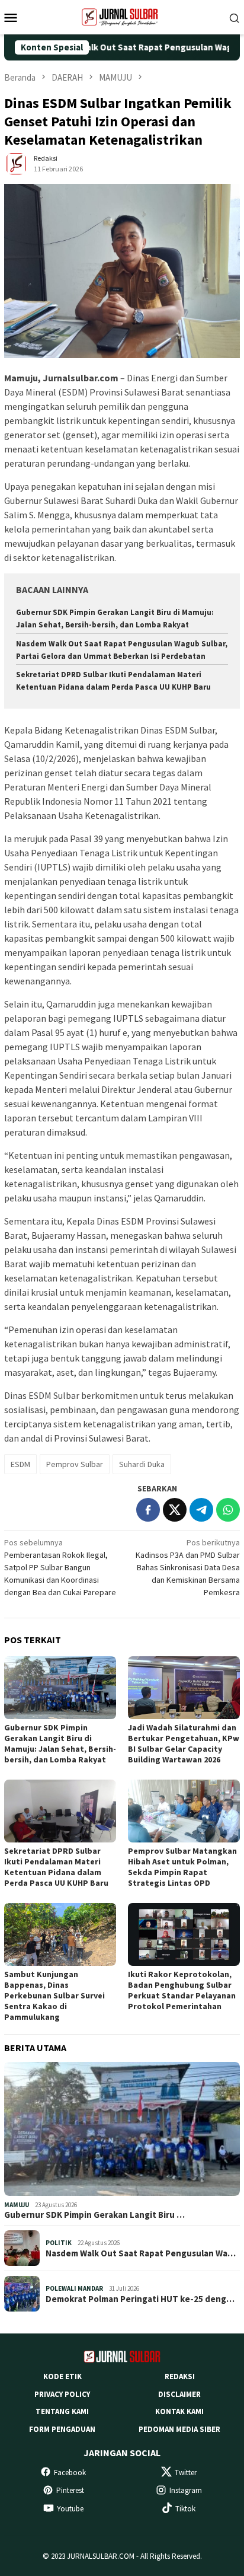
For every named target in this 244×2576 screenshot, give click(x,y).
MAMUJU (17, 2205)
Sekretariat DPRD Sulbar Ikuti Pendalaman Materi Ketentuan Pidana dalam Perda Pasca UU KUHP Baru (56, 1867)
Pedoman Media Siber (179, 2429)
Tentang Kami (62, 2411)
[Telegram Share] (201, 1510)
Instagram (186, 2490)
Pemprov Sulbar (75, 1464)
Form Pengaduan (62, 2429)
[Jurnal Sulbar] (122, 16)
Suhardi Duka (142, 1464)
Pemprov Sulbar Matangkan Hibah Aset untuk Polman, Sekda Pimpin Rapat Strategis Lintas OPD (182, 1867)
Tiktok (185, 2509)
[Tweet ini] (175, 1510)
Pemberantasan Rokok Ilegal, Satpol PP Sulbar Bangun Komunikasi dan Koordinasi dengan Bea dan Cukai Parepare (60, 1567)
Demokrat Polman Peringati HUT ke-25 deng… (140, 2299)
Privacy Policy (62, 2394)
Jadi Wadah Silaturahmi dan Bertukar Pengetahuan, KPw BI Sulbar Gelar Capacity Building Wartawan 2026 (184, 1743)
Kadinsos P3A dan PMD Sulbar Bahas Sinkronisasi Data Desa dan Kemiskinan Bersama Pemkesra (188, 1567)
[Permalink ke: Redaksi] (16, 163)
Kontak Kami (179, 2411)
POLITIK (59, 2243)
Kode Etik (62, 2376)
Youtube (70, 2509)
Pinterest (70, 2490)
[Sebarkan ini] (148, 1510)
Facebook (70, 2473)
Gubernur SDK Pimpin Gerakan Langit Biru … (94, 2215)
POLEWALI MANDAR (74, 2288)
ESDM (20, 1464)
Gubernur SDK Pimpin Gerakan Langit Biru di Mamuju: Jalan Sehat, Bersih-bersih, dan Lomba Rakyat (60, 1743)
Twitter (186, 2473)
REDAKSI (180, 2376)
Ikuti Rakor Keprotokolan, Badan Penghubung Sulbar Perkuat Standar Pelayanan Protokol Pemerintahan (182, 1990)
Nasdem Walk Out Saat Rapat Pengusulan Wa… (141, 2253)
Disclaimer (179, 2394)
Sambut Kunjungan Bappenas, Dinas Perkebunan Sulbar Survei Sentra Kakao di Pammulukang (54, 1995)
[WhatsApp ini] (228, 1510)
